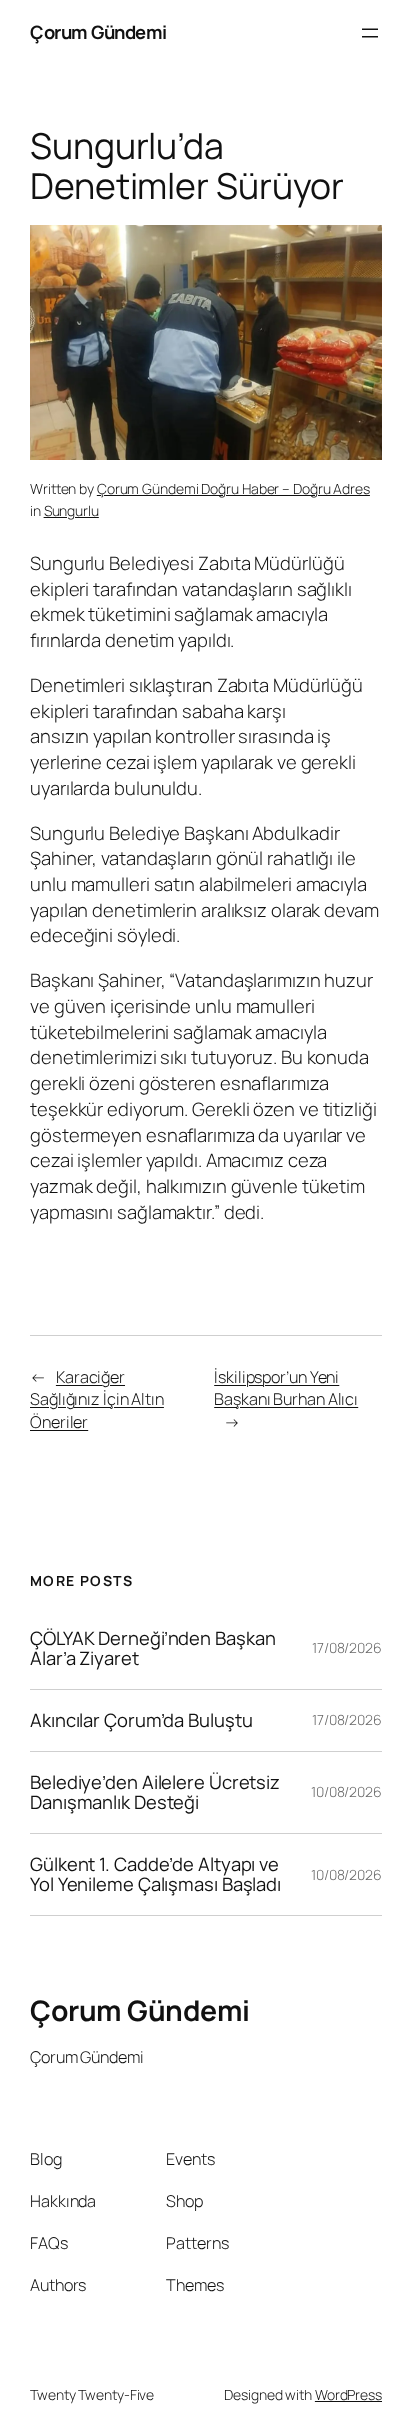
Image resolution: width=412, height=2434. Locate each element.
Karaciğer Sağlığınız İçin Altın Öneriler (97, 1399)
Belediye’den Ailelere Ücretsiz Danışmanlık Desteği (155, 1792)
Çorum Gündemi (98, 32)
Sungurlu (71, 510)
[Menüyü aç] (370, 33)
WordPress (348, 2394)
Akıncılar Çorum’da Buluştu (141, 1720)
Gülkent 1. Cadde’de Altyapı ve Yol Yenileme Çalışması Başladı (155, 1874)
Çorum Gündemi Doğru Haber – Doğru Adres (233, 488)
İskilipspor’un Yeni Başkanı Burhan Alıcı (286, 1388)
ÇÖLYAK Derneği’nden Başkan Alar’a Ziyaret (152, 1648)
